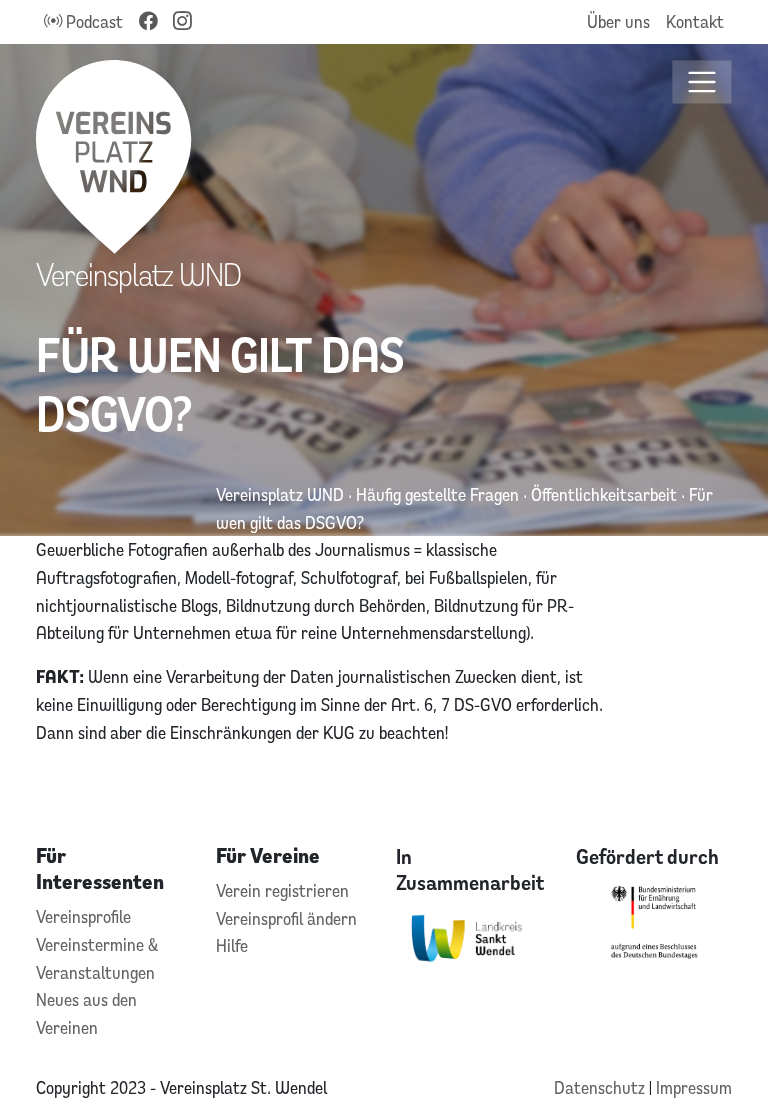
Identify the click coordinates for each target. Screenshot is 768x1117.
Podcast (92, 21)
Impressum (694, 1087)
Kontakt (695, 21)
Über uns (618, 21)
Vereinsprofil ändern (286, 918)
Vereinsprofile (83, 916)
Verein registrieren (282, 890)
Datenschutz (601, 1087)
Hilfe (232, 945)
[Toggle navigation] (702, 82)
